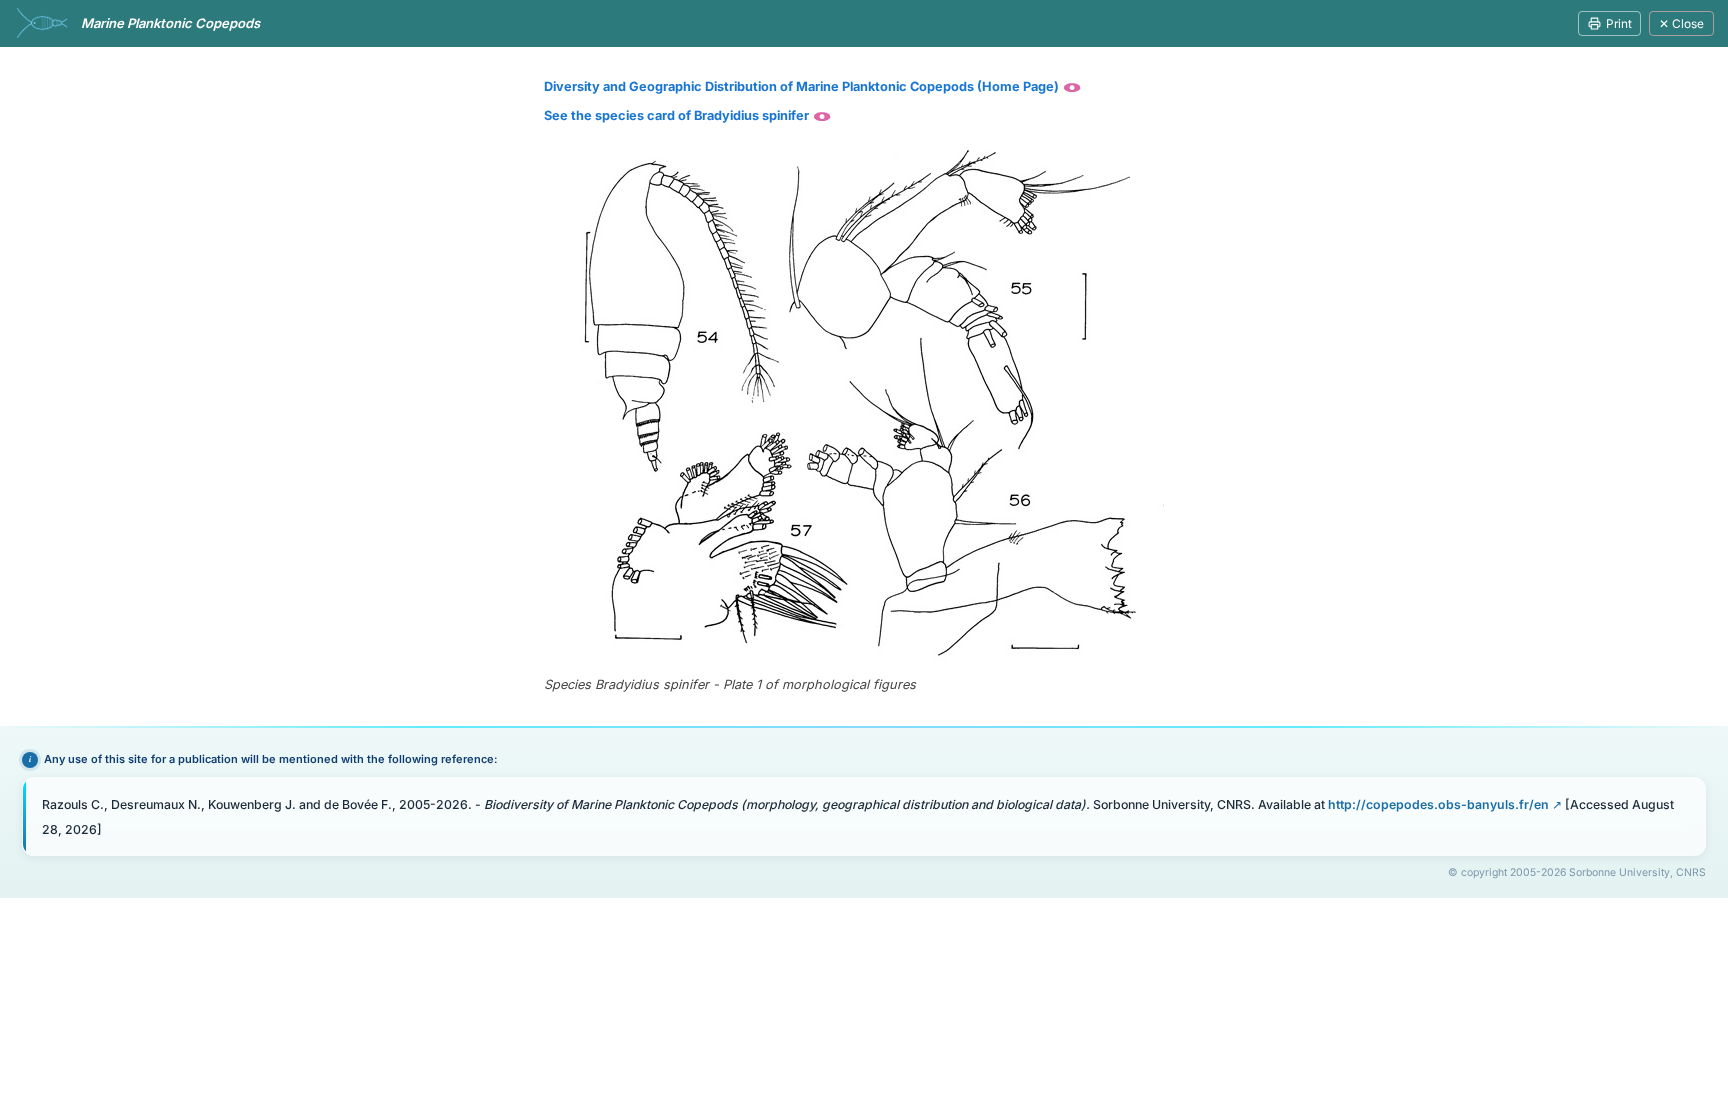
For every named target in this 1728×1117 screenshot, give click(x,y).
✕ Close (1681, 23)
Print (1619, 23)
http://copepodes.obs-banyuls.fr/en (1438, 804)
